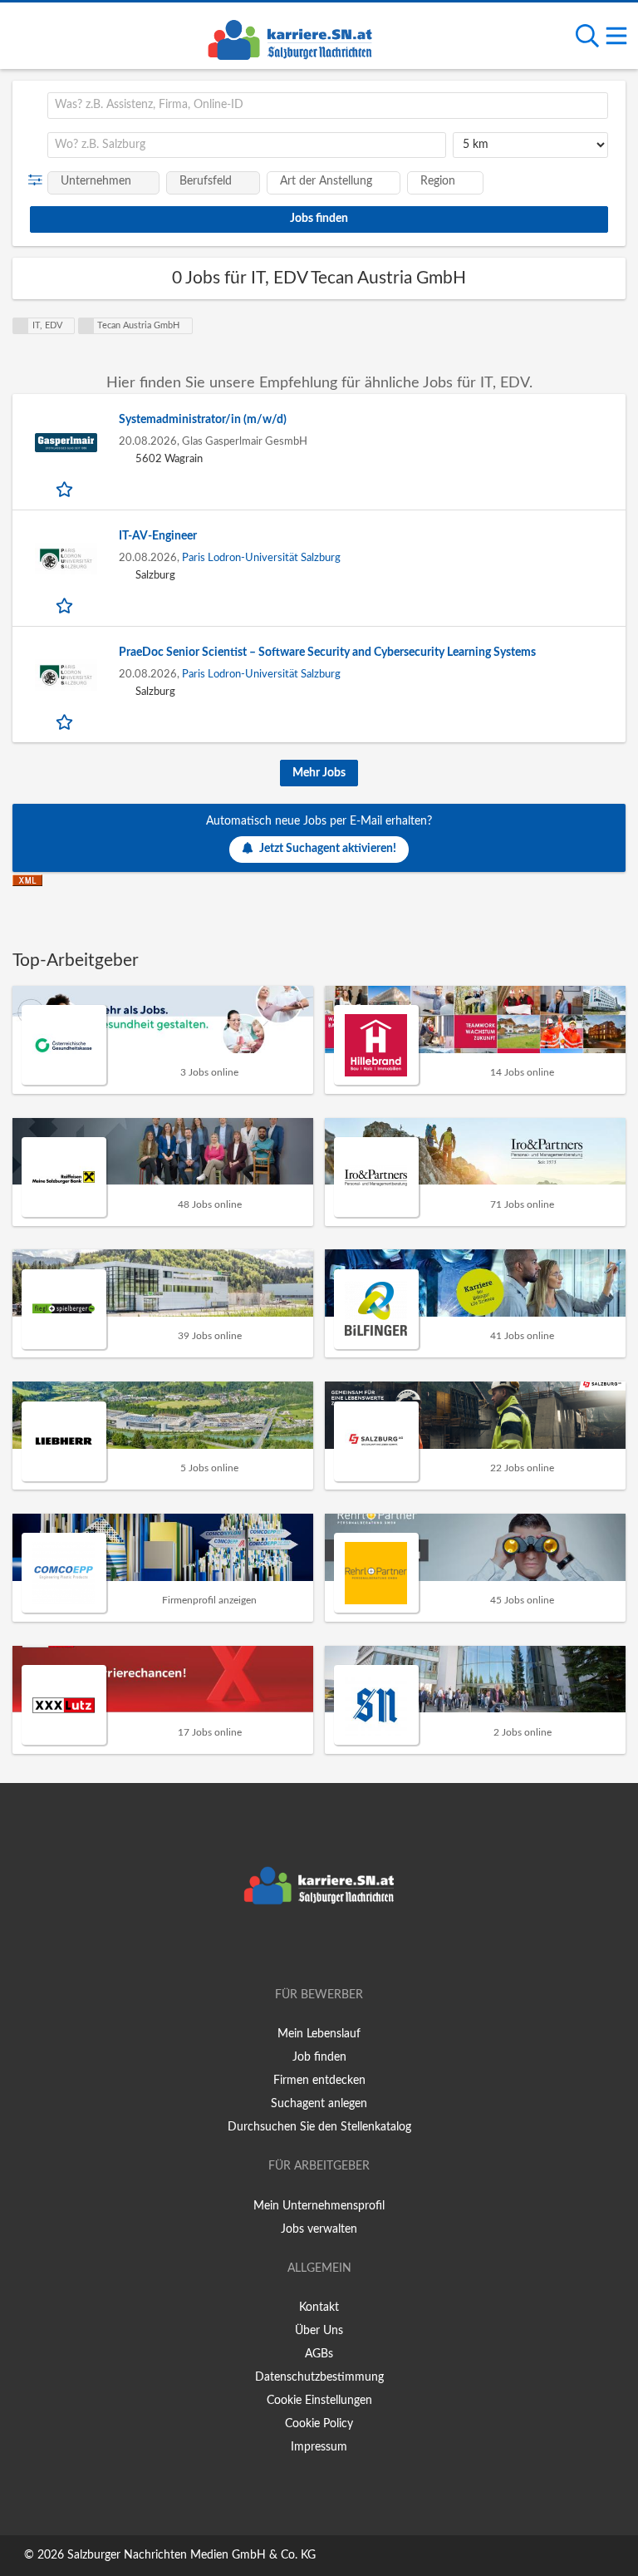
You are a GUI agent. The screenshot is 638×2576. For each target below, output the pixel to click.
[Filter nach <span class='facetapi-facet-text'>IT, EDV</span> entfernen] (21, 326)
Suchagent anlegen (319, 2104)
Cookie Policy (319, 2424)
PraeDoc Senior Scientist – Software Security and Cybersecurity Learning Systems (327, 653)
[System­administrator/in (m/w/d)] (66, 443)
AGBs (319, 2354)
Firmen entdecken (319, 2081)
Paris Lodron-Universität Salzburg (261, 558)
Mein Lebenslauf (319, 2034)
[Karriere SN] (290, 37)
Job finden (319, 2057)
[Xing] (322, 1948)
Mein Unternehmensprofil (319, 2206)
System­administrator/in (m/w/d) (203, 420)
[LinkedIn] (346, 1948)
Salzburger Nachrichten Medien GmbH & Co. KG (191, 2555)
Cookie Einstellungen (319, 2401)
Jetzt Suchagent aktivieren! (328, 849)
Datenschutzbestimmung (319, 2377)
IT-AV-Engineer (158, 536)
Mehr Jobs (319, 773)
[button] (39, 180)
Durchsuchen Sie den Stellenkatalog (319, 2127)
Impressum (319, 2447)
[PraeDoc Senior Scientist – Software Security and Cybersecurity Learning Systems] (66, 675)
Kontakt (319, 2308)
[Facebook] (294, 1948)
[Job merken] (66, 489)
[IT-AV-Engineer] (66, 559)
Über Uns (319, 2331)
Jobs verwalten (319, 2229)
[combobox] (328, 106)
